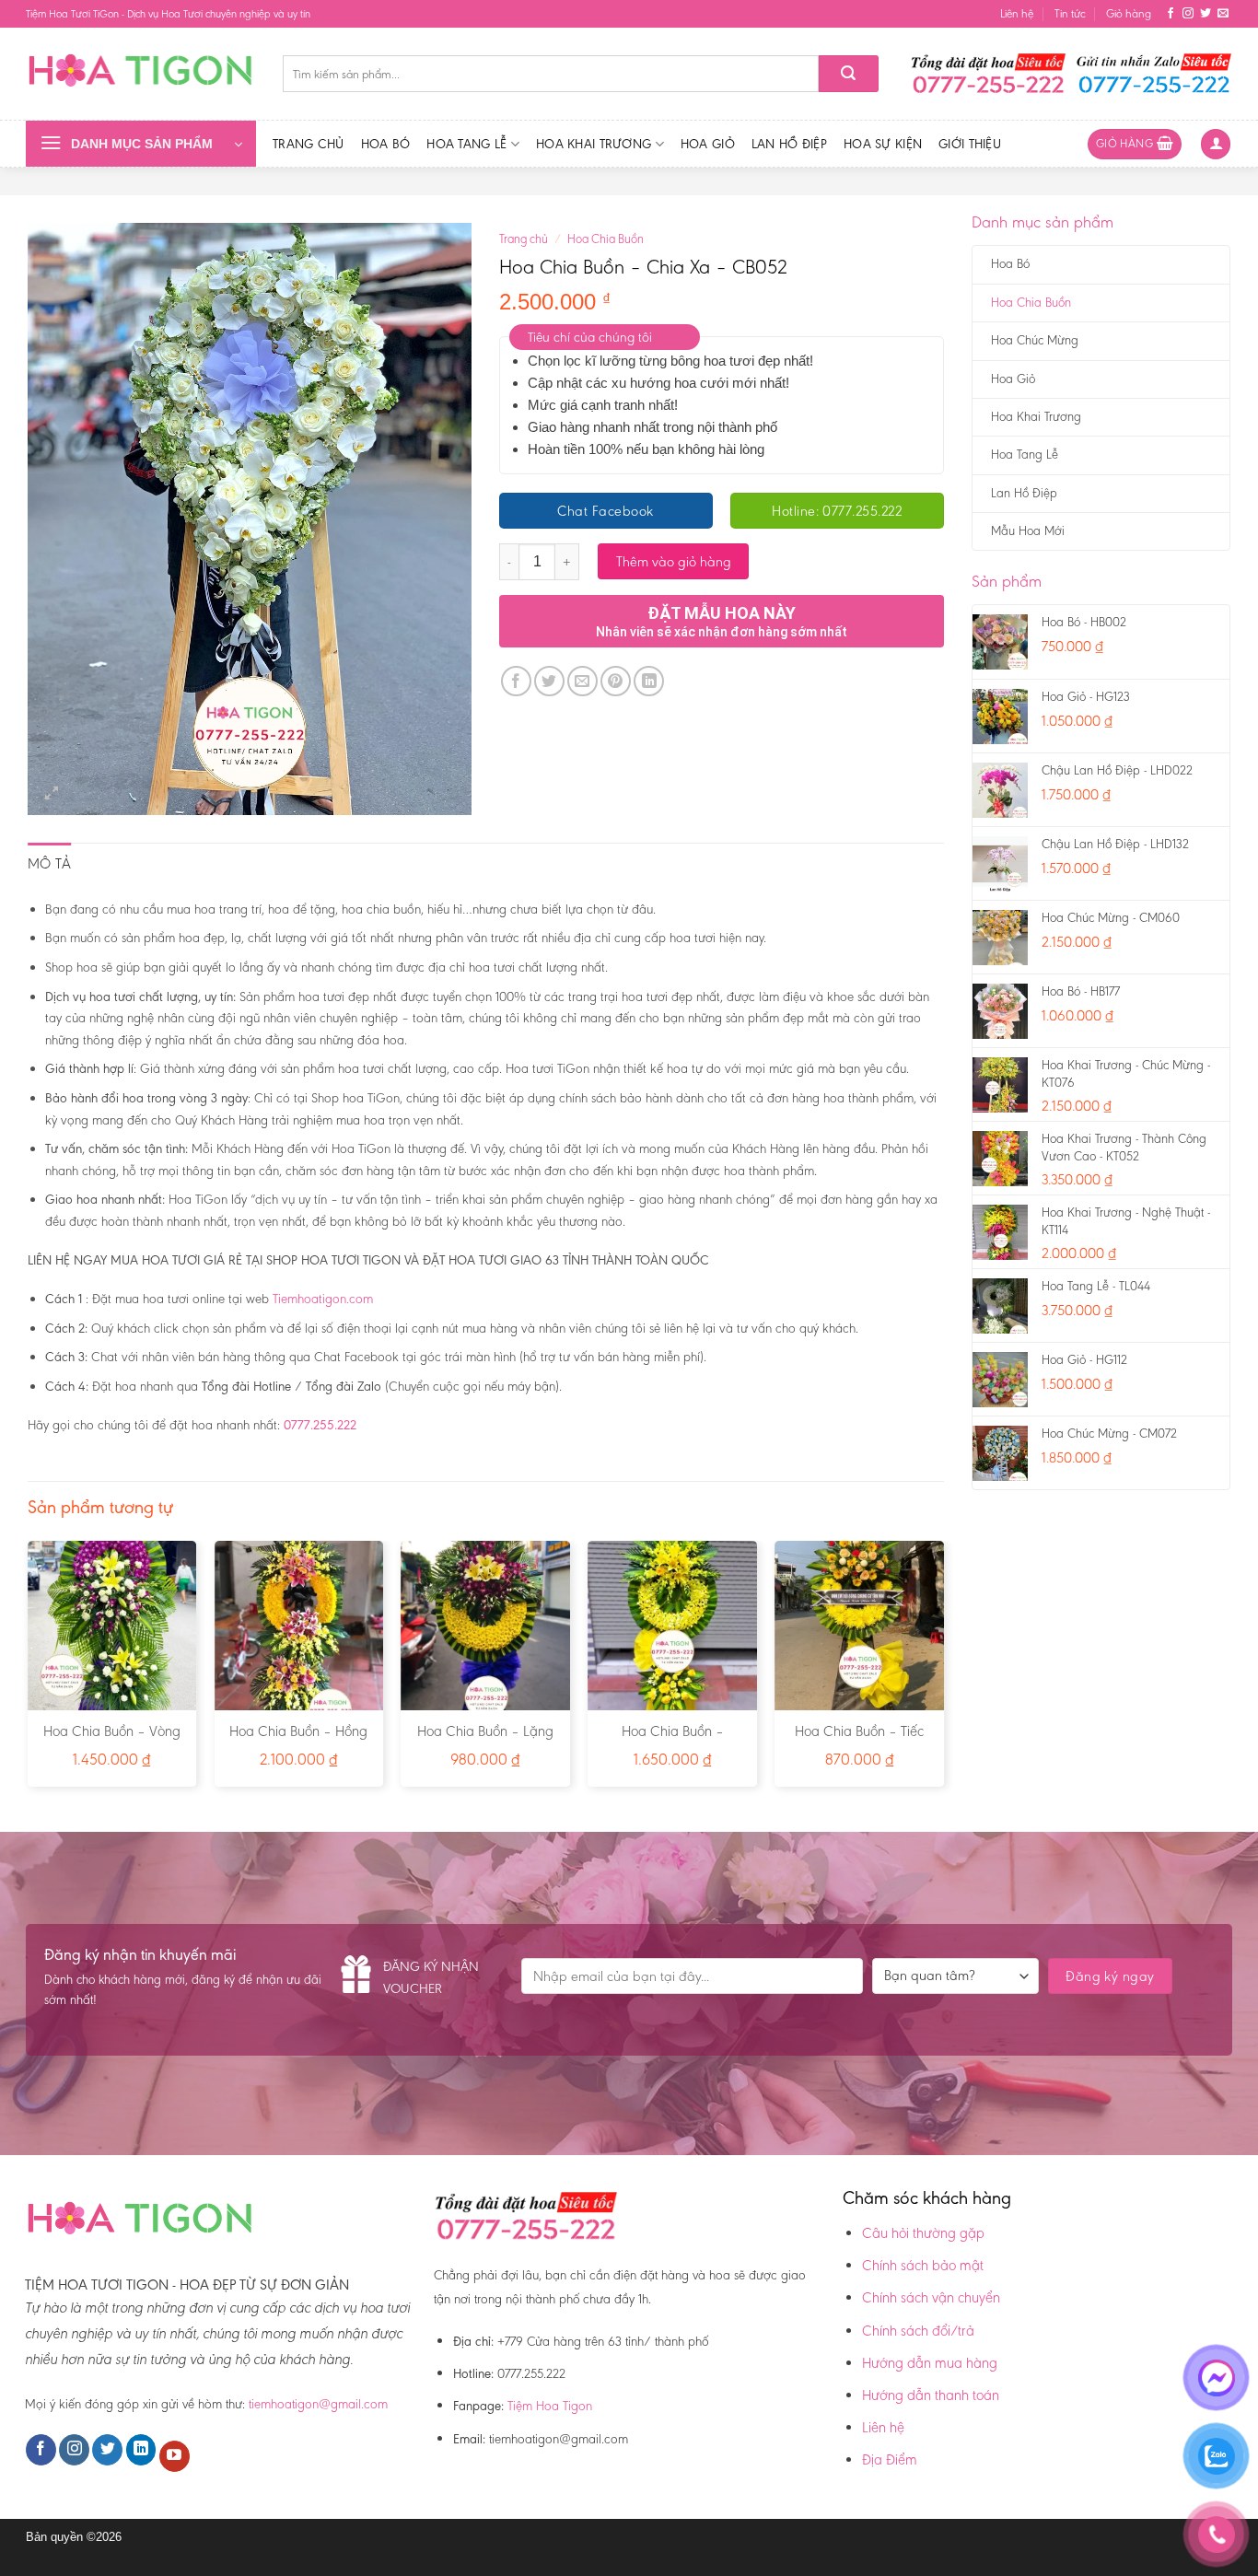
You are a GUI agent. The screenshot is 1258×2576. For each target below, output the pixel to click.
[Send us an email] (1223, 14)
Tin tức (1070, 13)
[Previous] (29, 1671)
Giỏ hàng (1129, 13)
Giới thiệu (970, 144)
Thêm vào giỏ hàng (674, 561)
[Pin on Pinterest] (616, 681)
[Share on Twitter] (549, 681)
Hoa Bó (386, 144)
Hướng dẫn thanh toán (931, 2395)
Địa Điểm (890, 2459)
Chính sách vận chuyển (931, 2297)
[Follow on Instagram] (1188, 14)
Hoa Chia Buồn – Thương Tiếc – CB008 (673, 1741)
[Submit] (849, 74)
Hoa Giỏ (708, 144)
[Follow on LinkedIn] (141, 2450)
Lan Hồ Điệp (789, 144)
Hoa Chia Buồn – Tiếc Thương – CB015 (859, 1741)
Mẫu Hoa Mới (1028, 531)
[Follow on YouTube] (175, 2456)
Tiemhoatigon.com (323, 1299)
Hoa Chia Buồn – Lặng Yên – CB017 (485, 1741)
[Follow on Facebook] (1171, 14)
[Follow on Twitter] (1206, 14)
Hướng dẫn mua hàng (930, 2363)
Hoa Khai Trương (594, 144)
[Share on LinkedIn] (649, 681)
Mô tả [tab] (50, 863)
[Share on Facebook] (516, 681)
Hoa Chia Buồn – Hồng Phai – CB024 (298, 1741)
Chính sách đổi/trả (918, 2331)
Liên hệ (1017, 13)
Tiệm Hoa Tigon (550, 2406)
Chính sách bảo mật (923, 2265)
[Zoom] (52, 793)
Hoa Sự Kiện (883, 144)
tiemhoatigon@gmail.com (318, 2404)
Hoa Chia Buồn (1031, 303)
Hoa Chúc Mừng (1035, 340)
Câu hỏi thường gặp (923, 2233)
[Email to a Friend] (582, 681)
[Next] (943, 1671)
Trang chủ (309, 144)
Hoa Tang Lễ (466, 144)
